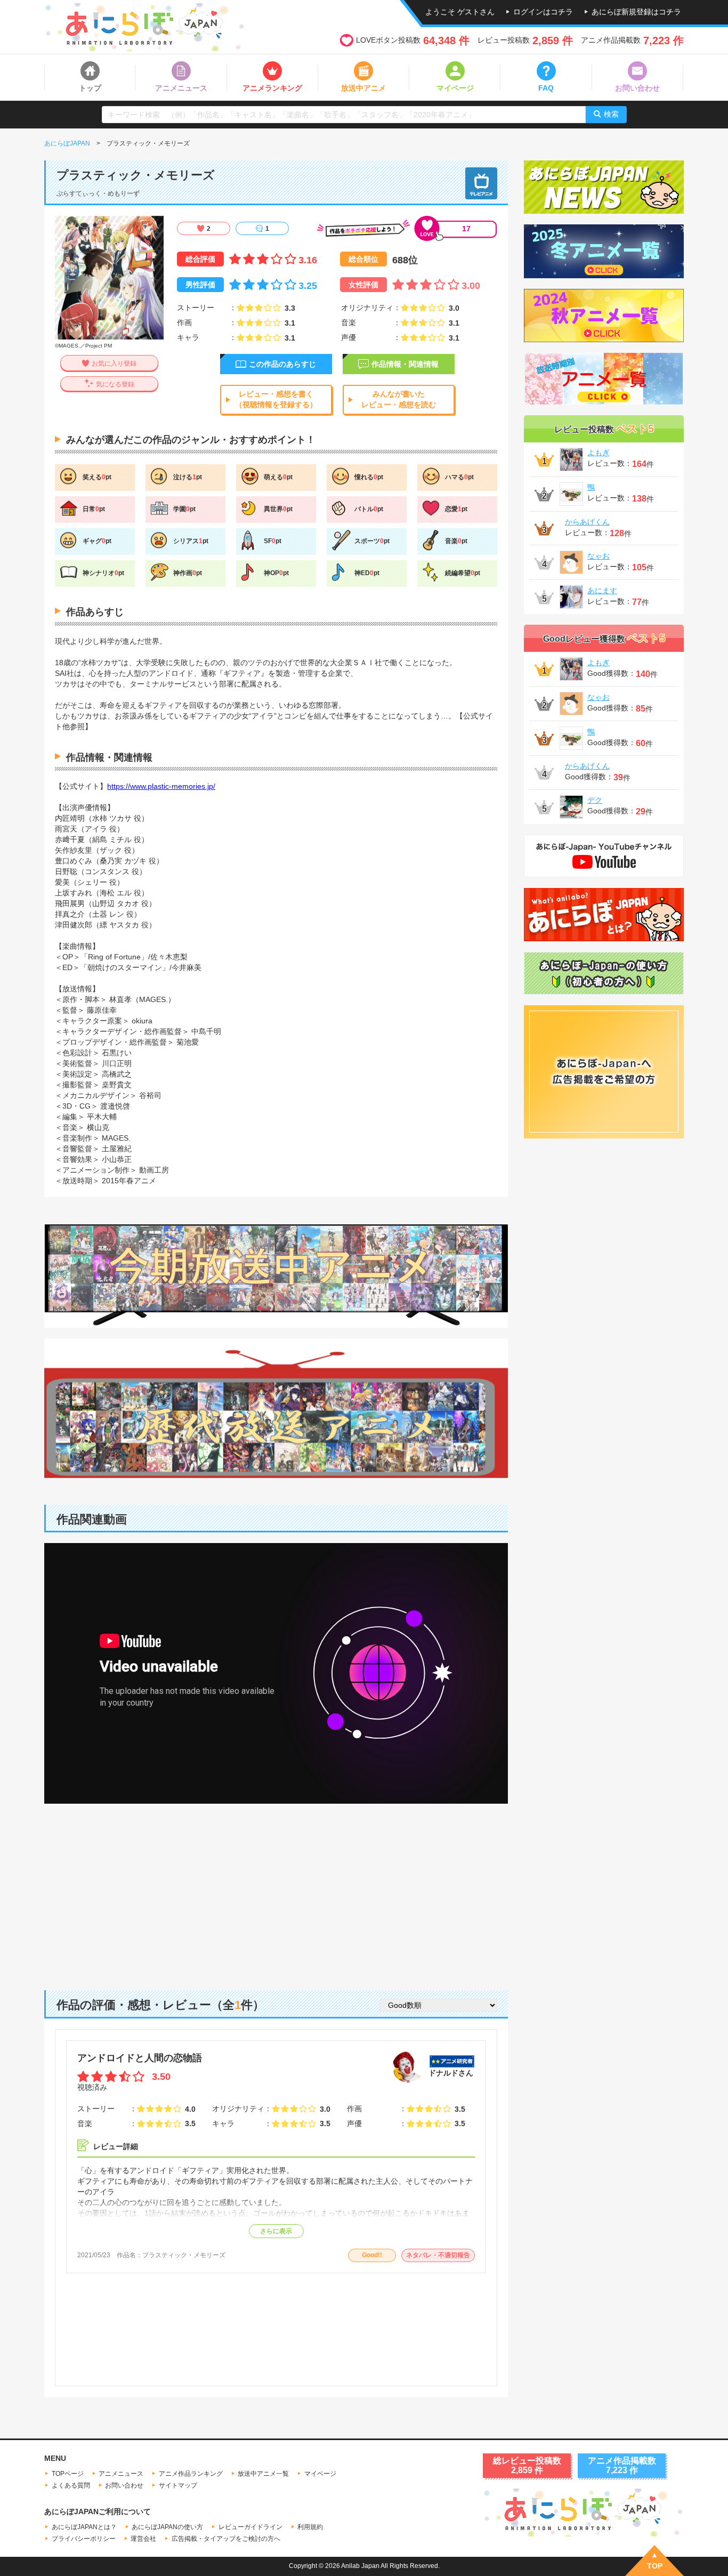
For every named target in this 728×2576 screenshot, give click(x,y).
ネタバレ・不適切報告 (438, 2255)
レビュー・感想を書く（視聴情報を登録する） (276, 399)
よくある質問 (71, 2485)
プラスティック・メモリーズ (184, 2255)
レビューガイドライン (250, 2527)
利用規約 (310, 2527)
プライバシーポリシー (84, 2539)
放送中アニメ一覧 (263, 2474)
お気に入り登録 (114, 364)
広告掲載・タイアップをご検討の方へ (226, 2539)
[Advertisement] (276, 1889)
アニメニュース (121, 2474)
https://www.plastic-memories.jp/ (161, 786)
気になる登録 (115, 384)
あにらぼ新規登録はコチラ (636, 12)
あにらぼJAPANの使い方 (167, 2527)
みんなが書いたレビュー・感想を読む (399, 399)
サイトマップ (178, 2485)
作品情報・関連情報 (405, 364)
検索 (611, 114)
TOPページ (68, 2474)
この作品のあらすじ (282, 364)
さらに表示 (276, 2231)
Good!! (372, 2255)
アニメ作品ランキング (191, 2474)
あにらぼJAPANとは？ (84, 2527)
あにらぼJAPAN (67, 143)
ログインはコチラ (543, 12)
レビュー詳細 (116, 2146)
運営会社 (143, 2539)
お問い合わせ (124, 2485)
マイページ (320, 2474)
